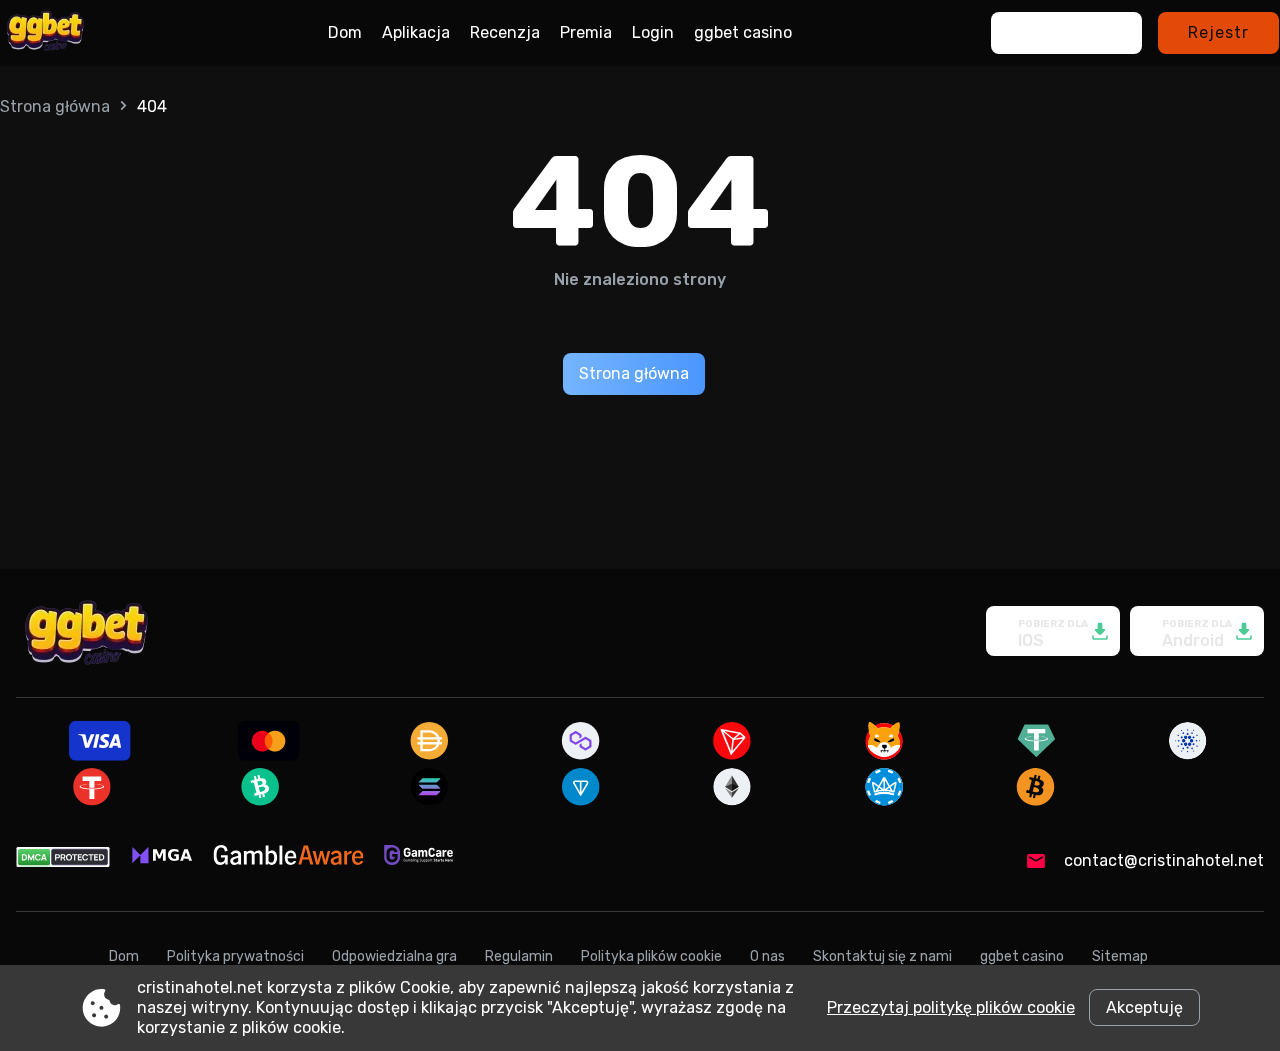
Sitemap (1120, 956)
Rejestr (1218, 32)
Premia (586, 32)
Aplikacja (416, 32)
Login (653, 32)
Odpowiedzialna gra (394, 956)
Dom (345, 32)
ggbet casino (743, 32)
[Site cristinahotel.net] (45, 33)
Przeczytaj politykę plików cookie (951, 1007)
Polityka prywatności (235, 956)
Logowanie (1066, 32)
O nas (767, 956)
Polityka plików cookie (651, 956)
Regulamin (519, 956)
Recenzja (505, 32)
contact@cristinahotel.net (1164, 860)
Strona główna (55, 106)
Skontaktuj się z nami (882, 956)
